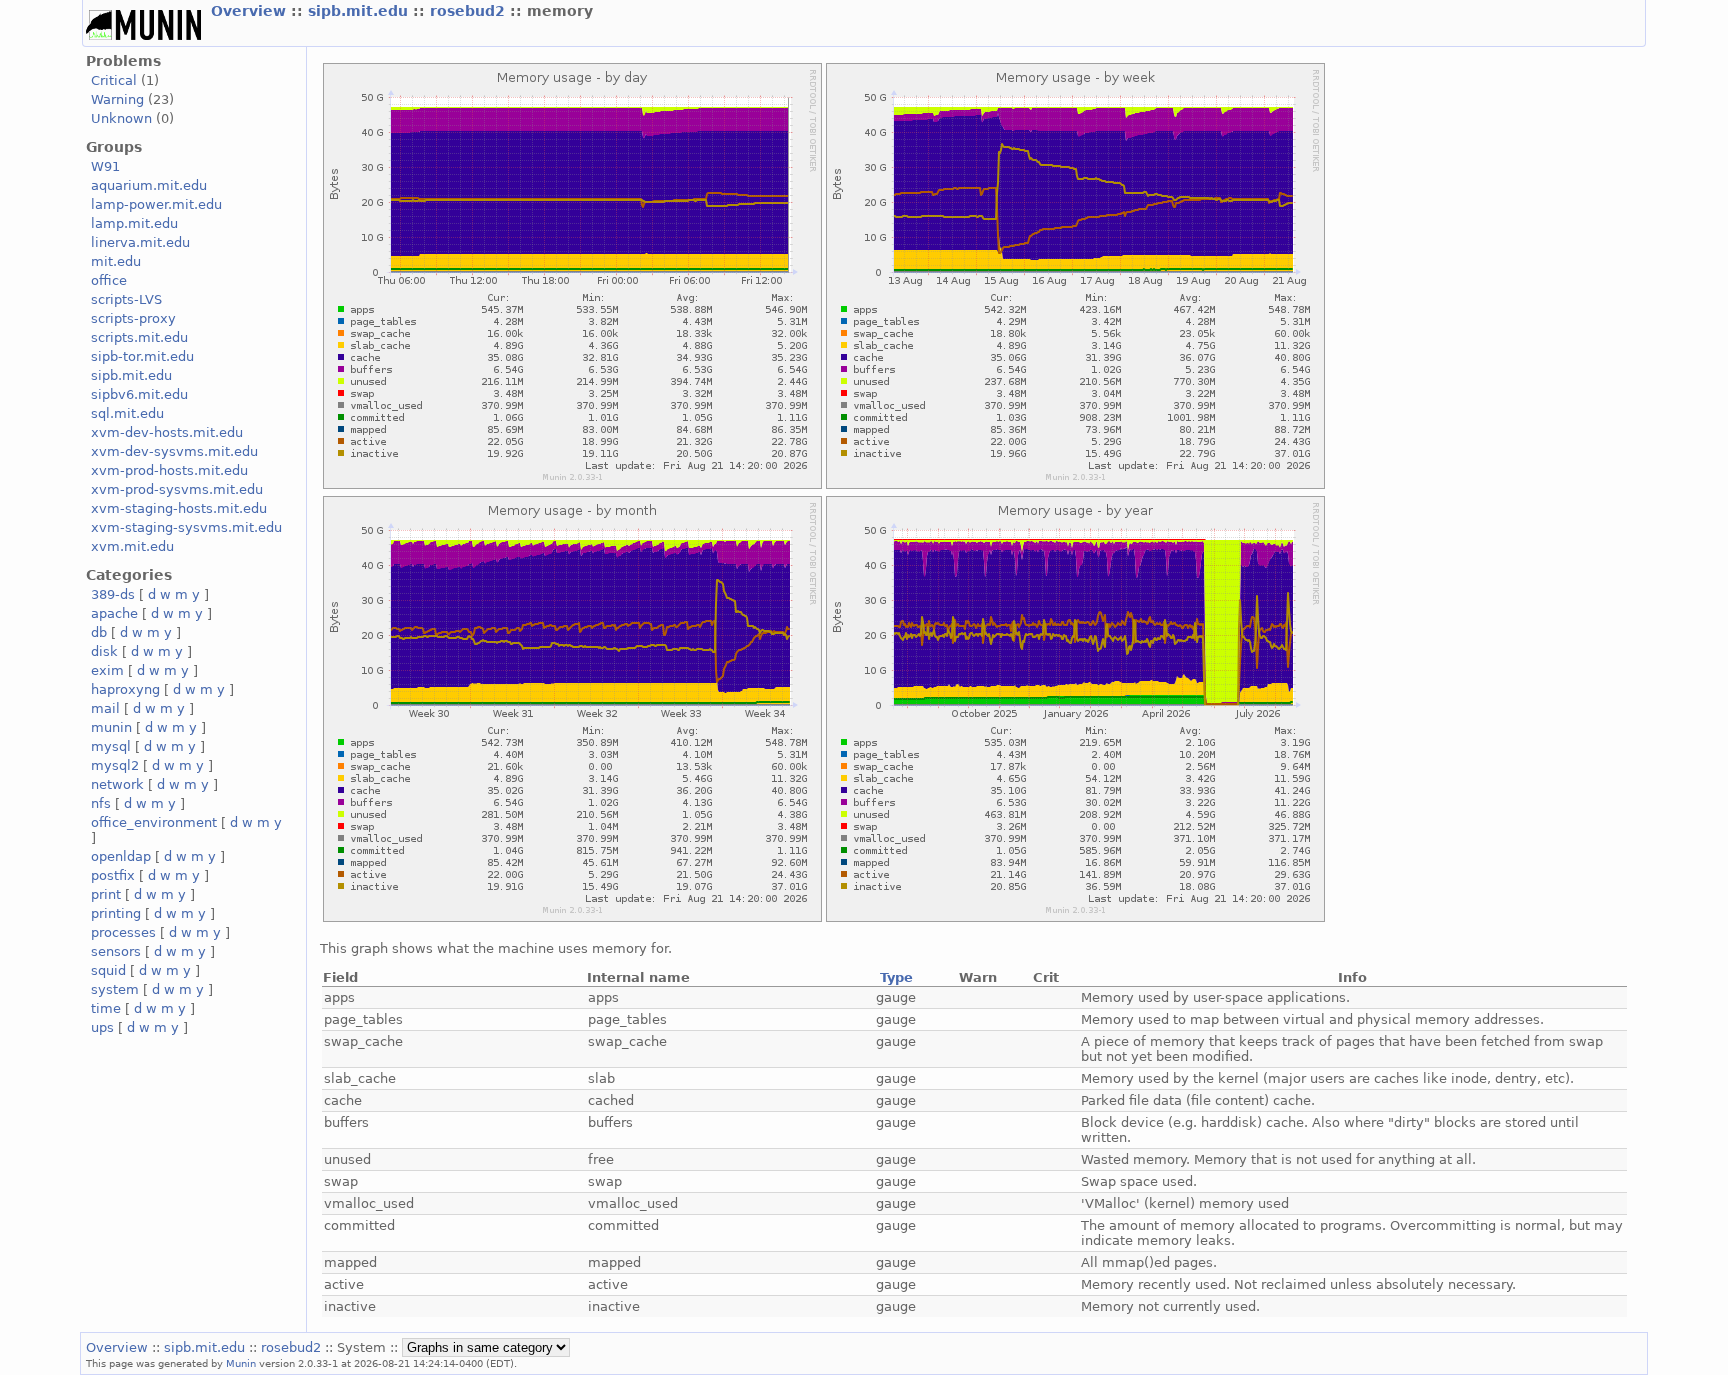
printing (116, 913)
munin (111, 727)
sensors (116, 951)
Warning (117, 99)
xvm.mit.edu (132, 546)
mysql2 (115, 765)
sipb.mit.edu (360, 11)
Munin (241, 1363)
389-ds (113, 594)
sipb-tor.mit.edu (142, 356)
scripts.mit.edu (139, 337)
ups (102, 1027)
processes (123, 932)
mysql (111, 746)
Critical (114, 80)
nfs (101, 803)
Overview (251, 11)
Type (896, 977)
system (115, 989)
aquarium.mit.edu (149, 185)
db (99, 632)
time (106, 1008)
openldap (121, 856)
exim (107, 670)
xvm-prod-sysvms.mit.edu (177, 489)
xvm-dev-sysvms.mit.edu (174, 451)
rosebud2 (470, 11)
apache (114, 613)
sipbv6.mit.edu (139, 394)
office (109, 280)
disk (104, 651)
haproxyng (125, 689)
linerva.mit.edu (140, 242)
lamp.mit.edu (134, 223)
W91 (105, 166)
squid (108, 970)
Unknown (121, 118)
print (106, 894)
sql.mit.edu (127, 413)
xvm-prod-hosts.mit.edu (169, 470)
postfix (113, 875)
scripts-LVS (126, 299)
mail (105, 708)
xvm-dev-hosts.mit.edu (167, 432)
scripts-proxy (133, 318)
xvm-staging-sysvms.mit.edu (186, 527)
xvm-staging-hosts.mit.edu (179, 508)
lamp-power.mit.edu (156, 204)
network (117, 784)
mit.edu (116, 261)
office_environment (154, 822)
